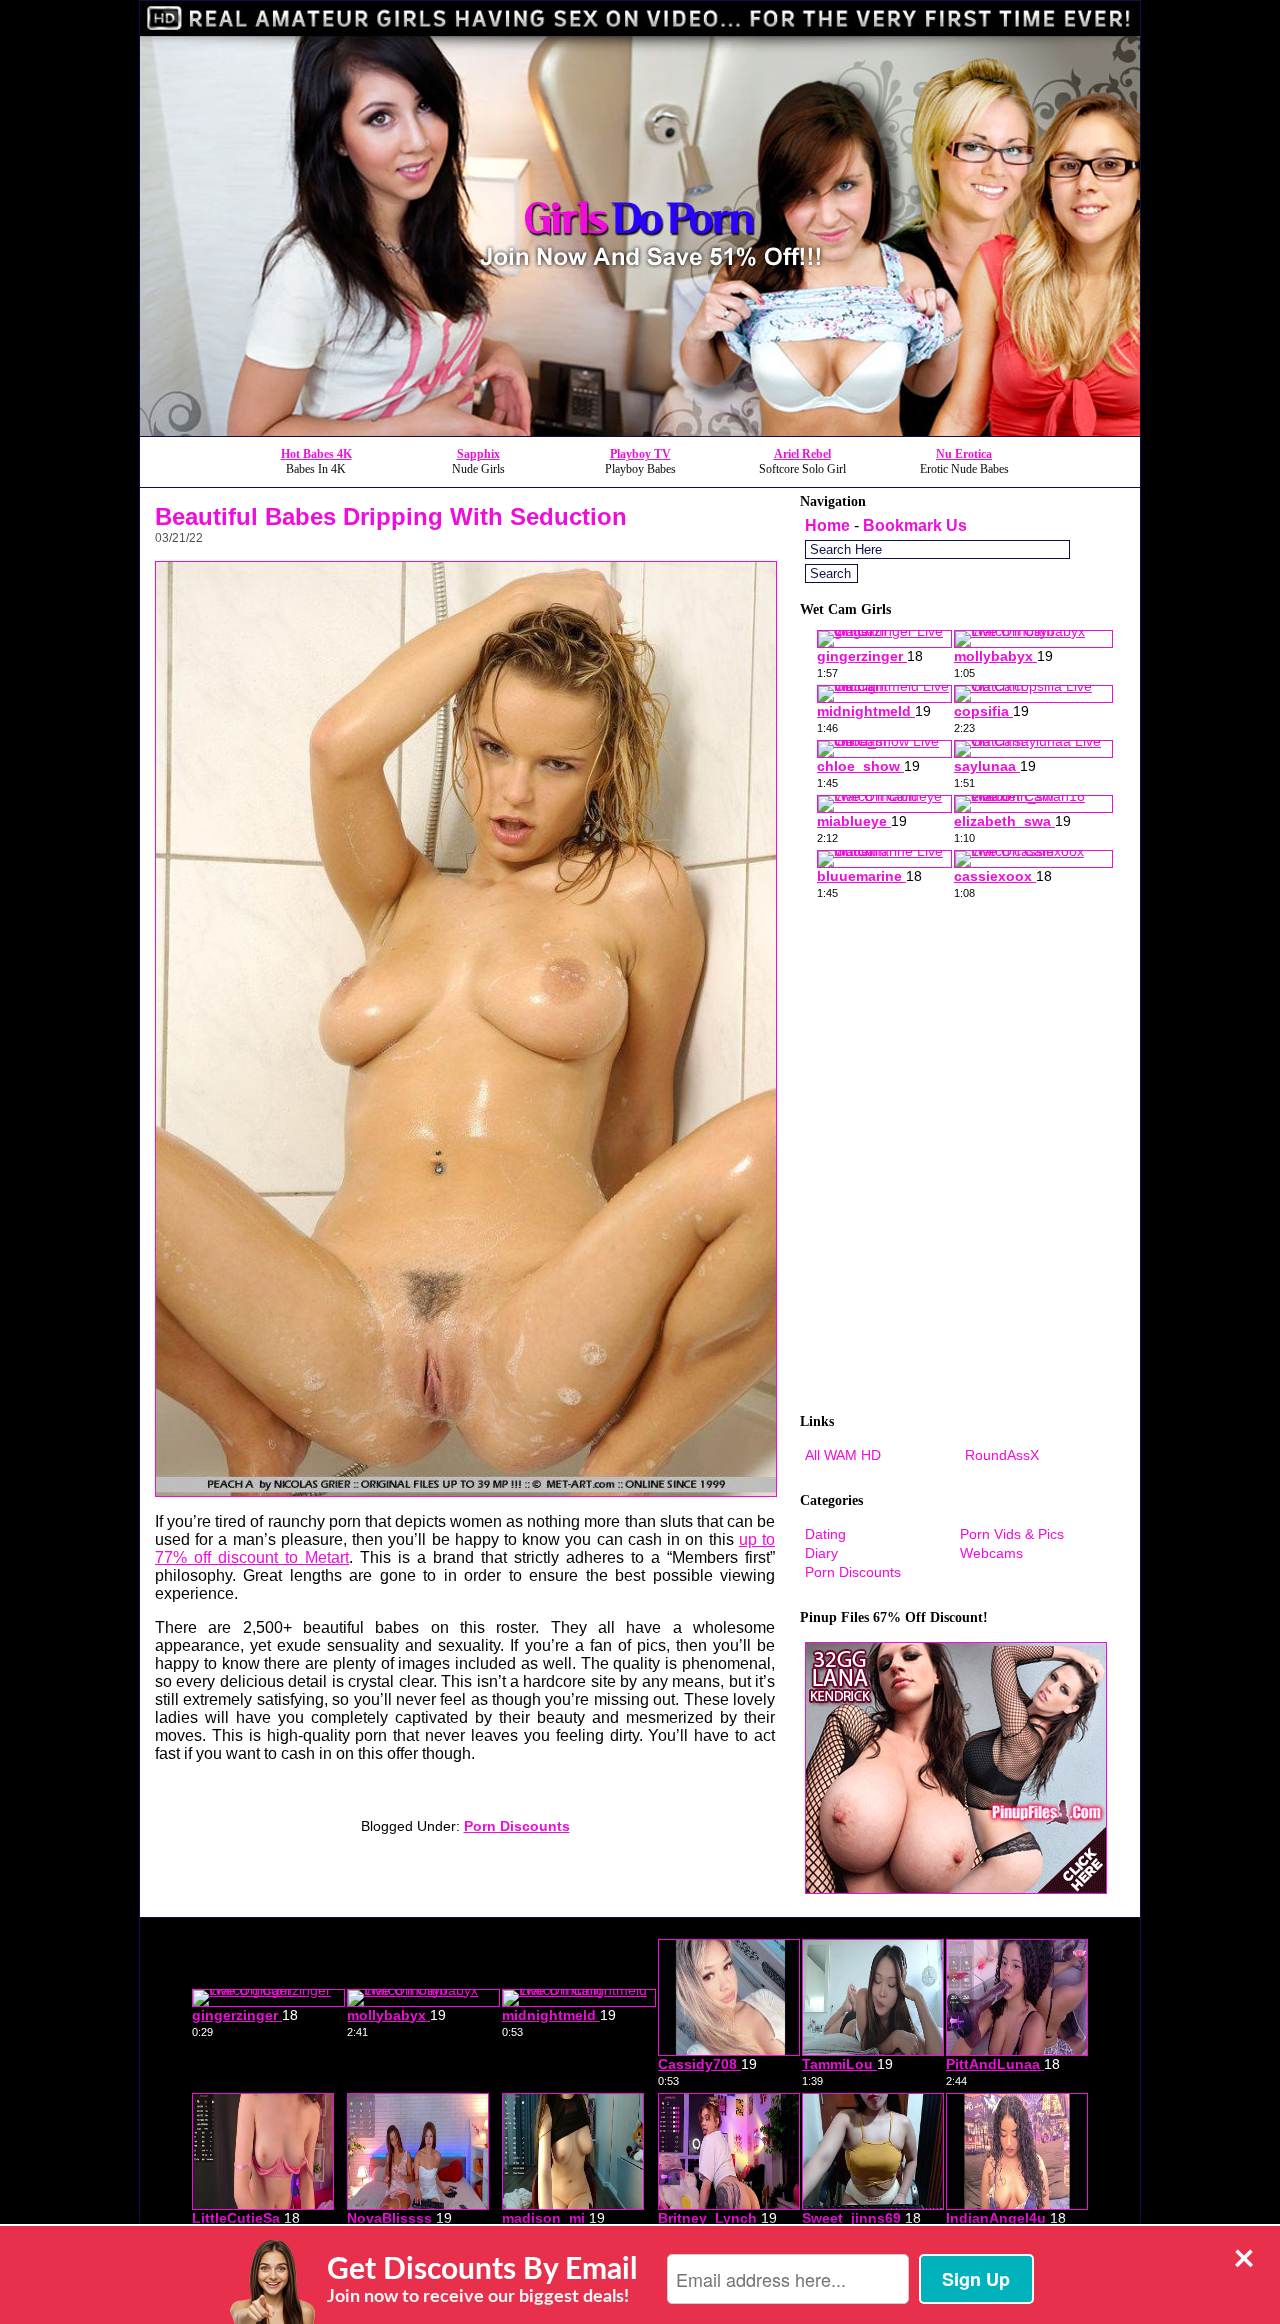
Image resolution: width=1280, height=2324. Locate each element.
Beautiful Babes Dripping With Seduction (391, 516)
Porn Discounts (517, 1826)
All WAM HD (843, 1455)
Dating (825, 1534)
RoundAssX (1002, 1455)
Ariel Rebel (802, 454)
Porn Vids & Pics (1012, 1534)
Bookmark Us (915, 525)
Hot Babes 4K (316, 454)
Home (827, 525)
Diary (821, 1553)
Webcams (991, 1553)
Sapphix (478, 454)
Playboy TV (640, 454)
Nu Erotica (964, 454)
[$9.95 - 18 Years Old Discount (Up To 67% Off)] (640, 430)
